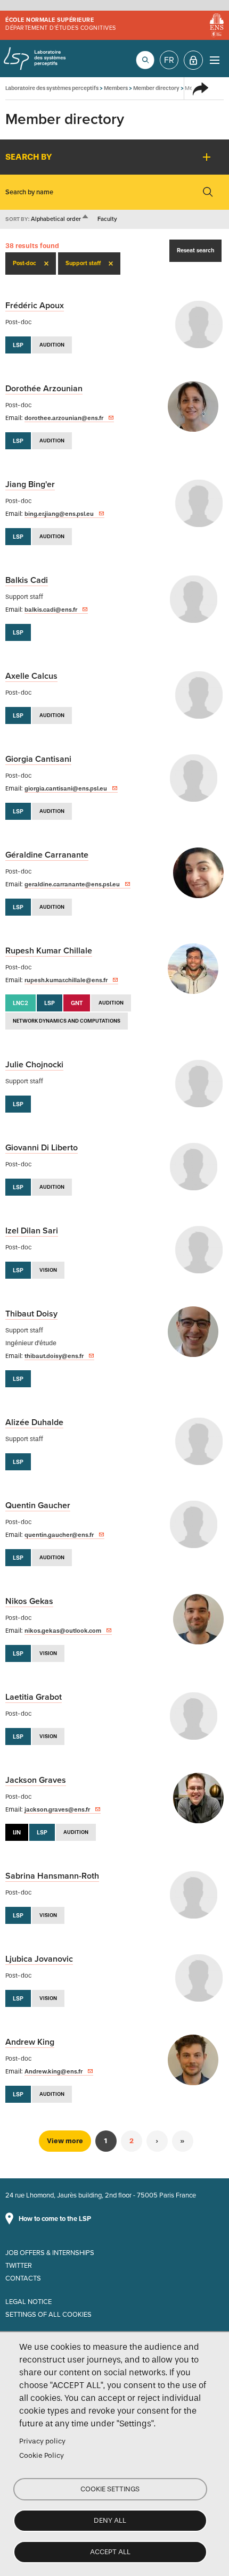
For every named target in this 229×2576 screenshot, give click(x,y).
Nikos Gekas (29, 1601)
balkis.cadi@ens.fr (51, 610)
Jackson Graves (36, 1780)
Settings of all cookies (48, 2315)
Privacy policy (42, 2441)
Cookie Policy (42, 2455)
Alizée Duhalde (34, 1422)
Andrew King (30, 2042)
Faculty (107, 219)
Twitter (19, 2266)
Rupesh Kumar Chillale (49, 951)
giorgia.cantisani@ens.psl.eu (66, 788)
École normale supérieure (50, 20)
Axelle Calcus (31, 676)
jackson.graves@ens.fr (57, 1809)
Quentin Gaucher (38, 1505)
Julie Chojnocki (34, 1065)
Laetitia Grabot (34, 1697)
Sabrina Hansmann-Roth (52, 1876)
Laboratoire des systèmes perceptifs (35, 59)
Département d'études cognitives (61, 28)
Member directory (156, 88)
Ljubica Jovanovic (39, 1959)
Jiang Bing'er (30, 484)
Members (116, 88)
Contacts (23, 2278)
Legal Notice (28, 2302)
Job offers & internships (50, 2253)
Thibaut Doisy (31, 1314)
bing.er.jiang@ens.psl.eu (59, 514)
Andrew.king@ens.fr (54, 2071)
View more (65, 2141)
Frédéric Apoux (35, 306)
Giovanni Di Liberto (42, 1148)
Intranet (193, 60)
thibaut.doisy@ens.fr (54, 1356)
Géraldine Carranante (47, 855)
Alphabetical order (60, 219)
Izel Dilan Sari (32, 1231)
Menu (214, 60)
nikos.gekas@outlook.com (63, 1631)
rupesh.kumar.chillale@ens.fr (66, 980)
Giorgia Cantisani (38, 759)
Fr (169, 60)
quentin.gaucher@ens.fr (59, 1535)
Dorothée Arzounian (44, 389)
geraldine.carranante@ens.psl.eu (72, 884)
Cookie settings (110, 2489)
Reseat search (195, 250)
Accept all (110, 2552)
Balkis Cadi (27, 580)
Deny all (110, 2520)
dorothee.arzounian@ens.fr (64, 418)
